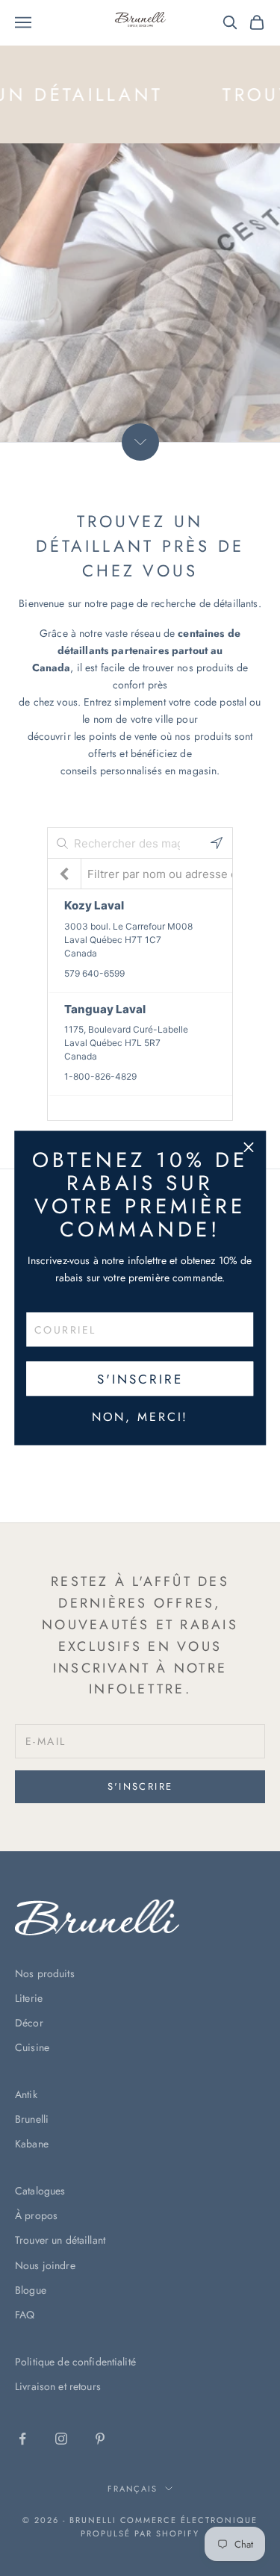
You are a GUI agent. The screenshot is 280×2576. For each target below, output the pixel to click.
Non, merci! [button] (140, 1417)
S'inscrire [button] (140, 1378)
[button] (249, 1148)
